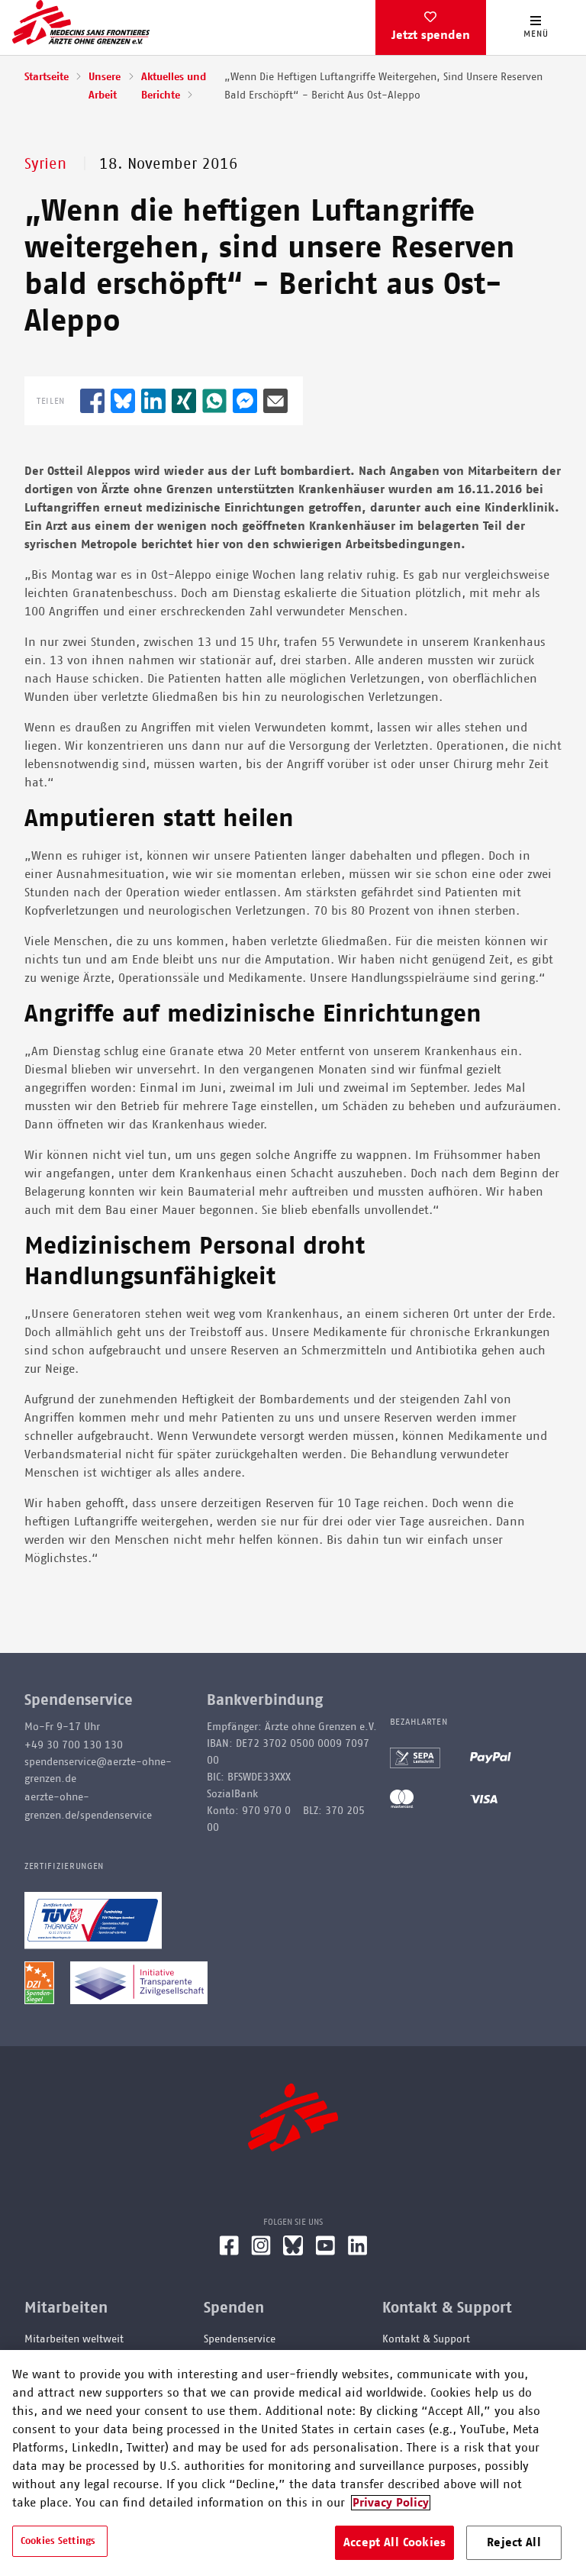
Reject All (514, 2542)
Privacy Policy (391, 2503)
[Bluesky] (293, 2252)
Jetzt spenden (431, 35)
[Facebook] (229, 2252)
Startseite (47, 77)
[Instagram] (261, 2252)
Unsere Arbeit (105, 86)
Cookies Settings (58, 2541)
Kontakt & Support (426, 2339)
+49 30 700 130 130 (74, 1745)
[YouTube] (325, 2252)
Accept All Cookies (394, 2542)
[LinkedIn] (358, 2252)
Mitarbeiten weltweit (74, 2339)
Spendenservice (240, 2339)
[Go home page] (81, 22)
